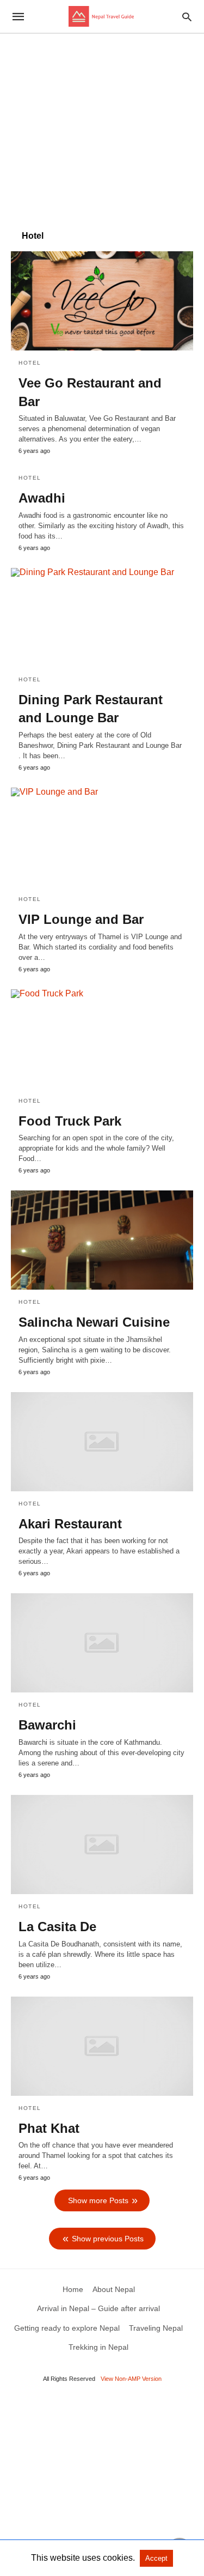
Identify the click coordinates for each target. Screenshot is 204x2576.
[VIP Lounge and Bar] (102, 837)
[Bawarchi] (102, 1643)
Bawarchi (47, 1725)
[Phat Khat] (102, 2046)
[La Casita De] (102, 1845)
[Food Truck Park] (102, 1039)
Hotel (30, 363)
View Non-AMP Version (131, 2379)
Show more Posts (98, 2200)
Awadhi (42, 498)
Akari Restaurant (70, 1524)
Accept (156, 2558)
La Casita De (57, 1927)
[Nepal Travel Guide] (101, 16)
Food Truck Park (70, 1121)
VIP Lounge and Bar (81, 919)
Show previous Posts (108, 2239)
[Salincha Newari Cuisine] (102, 1240)
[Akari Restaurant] (102, 1442)
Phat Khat (49, 2128)
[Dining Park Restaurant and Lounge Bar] (102, 618)
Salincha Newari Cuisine (94, 1322)
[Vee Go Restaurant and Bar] (102, 301)
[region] (102, 126)
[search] (187, 17)
